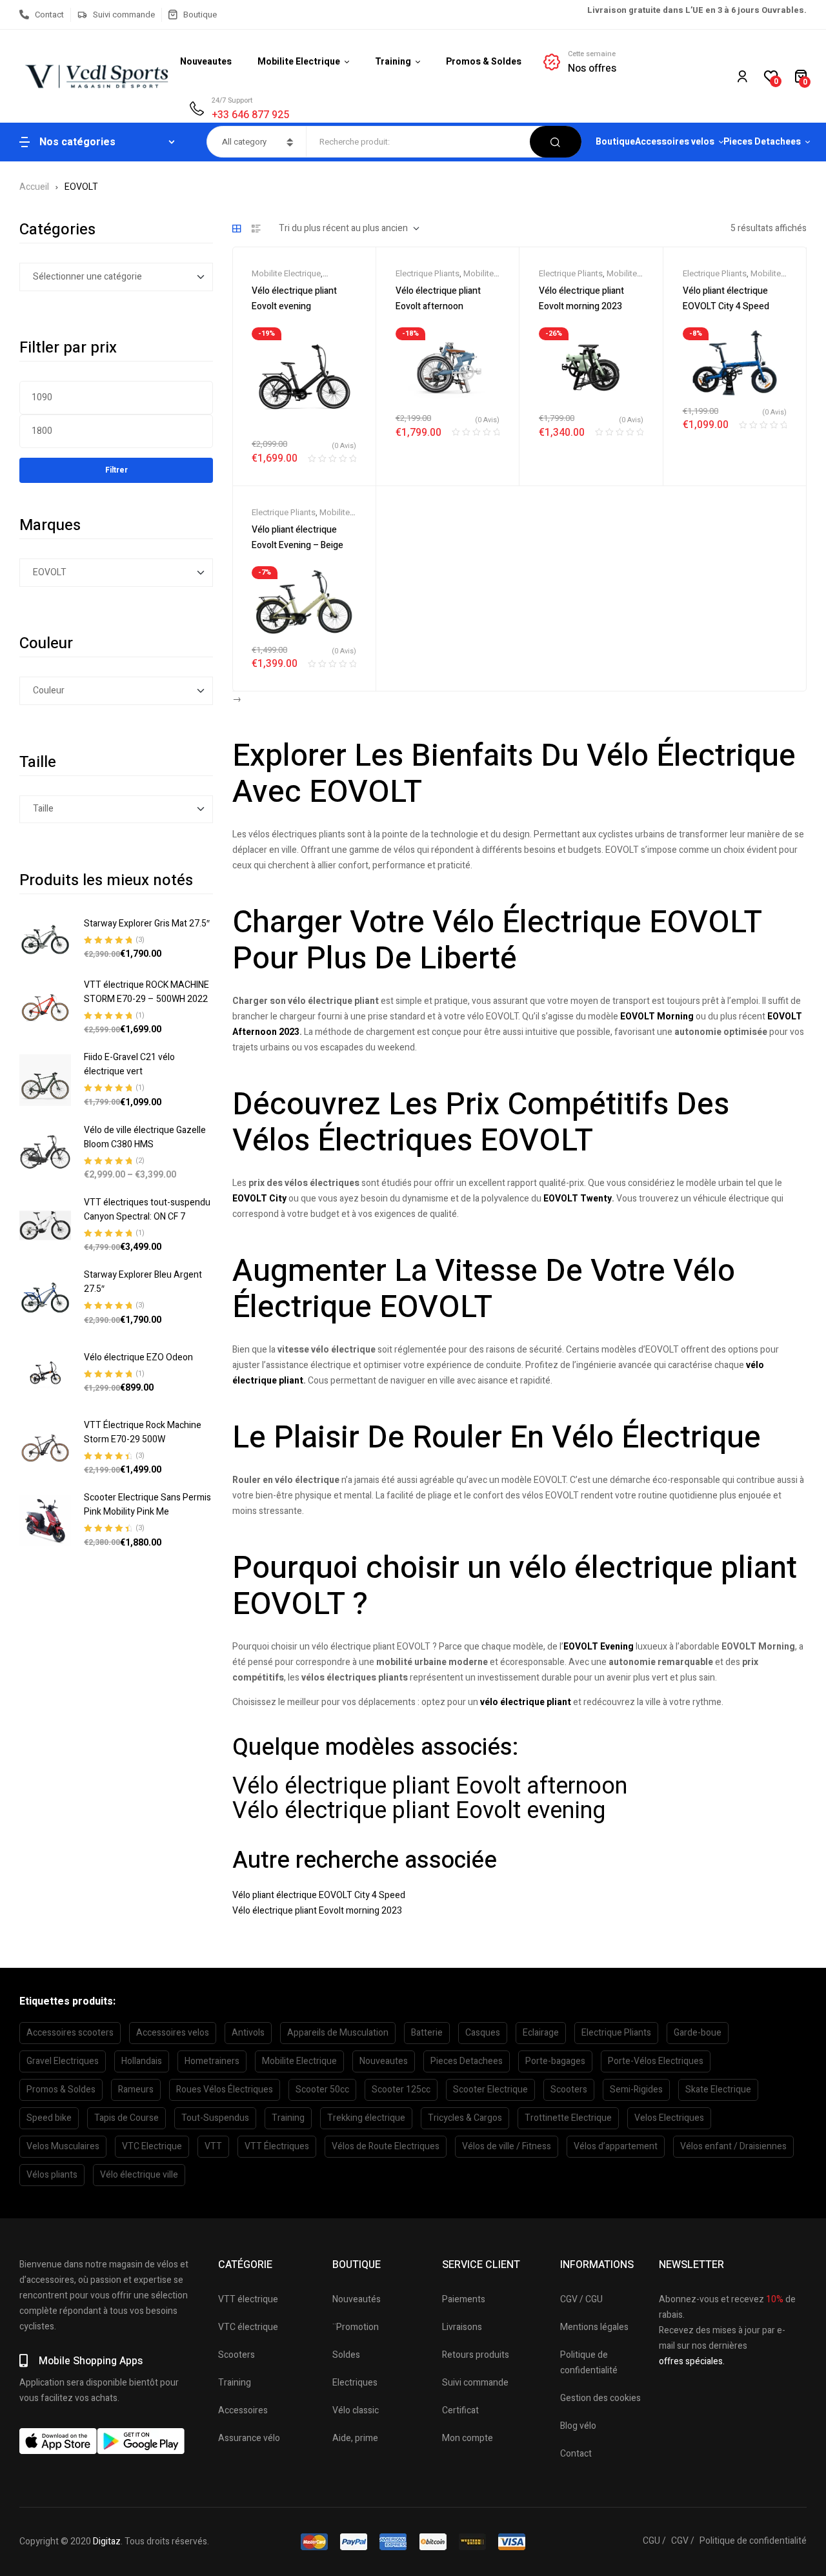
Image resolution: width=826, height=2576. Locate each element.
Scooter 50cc (322, 2090)
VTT (213, 2146)
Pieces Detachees (467, 2061)
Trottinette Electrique (568, 2118)
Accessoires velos (173, 2033)
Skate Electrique (718, 2090)
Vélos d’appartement (616, 2146)
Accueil (34, 187)
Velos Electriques (669, 2118)
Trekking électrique (366, 2118)
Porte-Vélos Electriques (656, 2061)
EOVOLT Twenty (578, 1199)
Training (288, 2118)
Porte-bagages (555, 2061)
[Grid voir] (237, 229)
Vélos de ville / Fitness (507, 2146)
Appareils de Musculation (338, 2033)
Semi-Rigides (636, 2090)
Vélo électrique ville (139, 2175)
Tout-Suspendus (215, 2118)
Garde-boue (698, 2033)
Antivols (248, 2033)
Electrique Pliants (428, 273)
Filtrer (116, 470)
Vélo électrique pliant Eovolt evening (419, 1811)
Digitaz (107, 2541)
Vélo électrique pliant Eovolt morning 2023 (317, 1911)
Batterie (427, 2033)
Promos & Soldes (61, 2090)
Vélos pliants (52, 2175)
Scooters (569, 2090)
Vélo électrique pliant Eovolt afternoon (430, 1786)
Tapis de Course (126, 2118)
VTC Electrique (152, 2146)
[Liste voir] (256, 229)
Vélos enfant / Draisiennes (733, 2146)
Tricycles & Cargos (465, 2118)
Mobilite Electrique (286, 273)
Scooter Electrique (490, 2090)
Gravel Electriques (63, 2061)
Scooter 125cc (401, 2090)
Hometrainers (212, 2061)
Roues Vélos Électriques (225, 2090)
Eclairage (541, 2033)
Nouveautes (384, 2061)
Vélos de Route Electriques (386, 2146)
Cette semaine (592, 54)
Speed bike (49, 2118)
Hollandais (142, 2061)
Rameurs (136, 2090)
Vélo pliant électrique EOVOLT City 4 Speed (319, 1895)
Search (556, 142)
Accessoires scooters (70, 2033)
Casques (483, 2033)
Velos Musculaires (63, 2146)
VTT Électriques (277, 2146)
